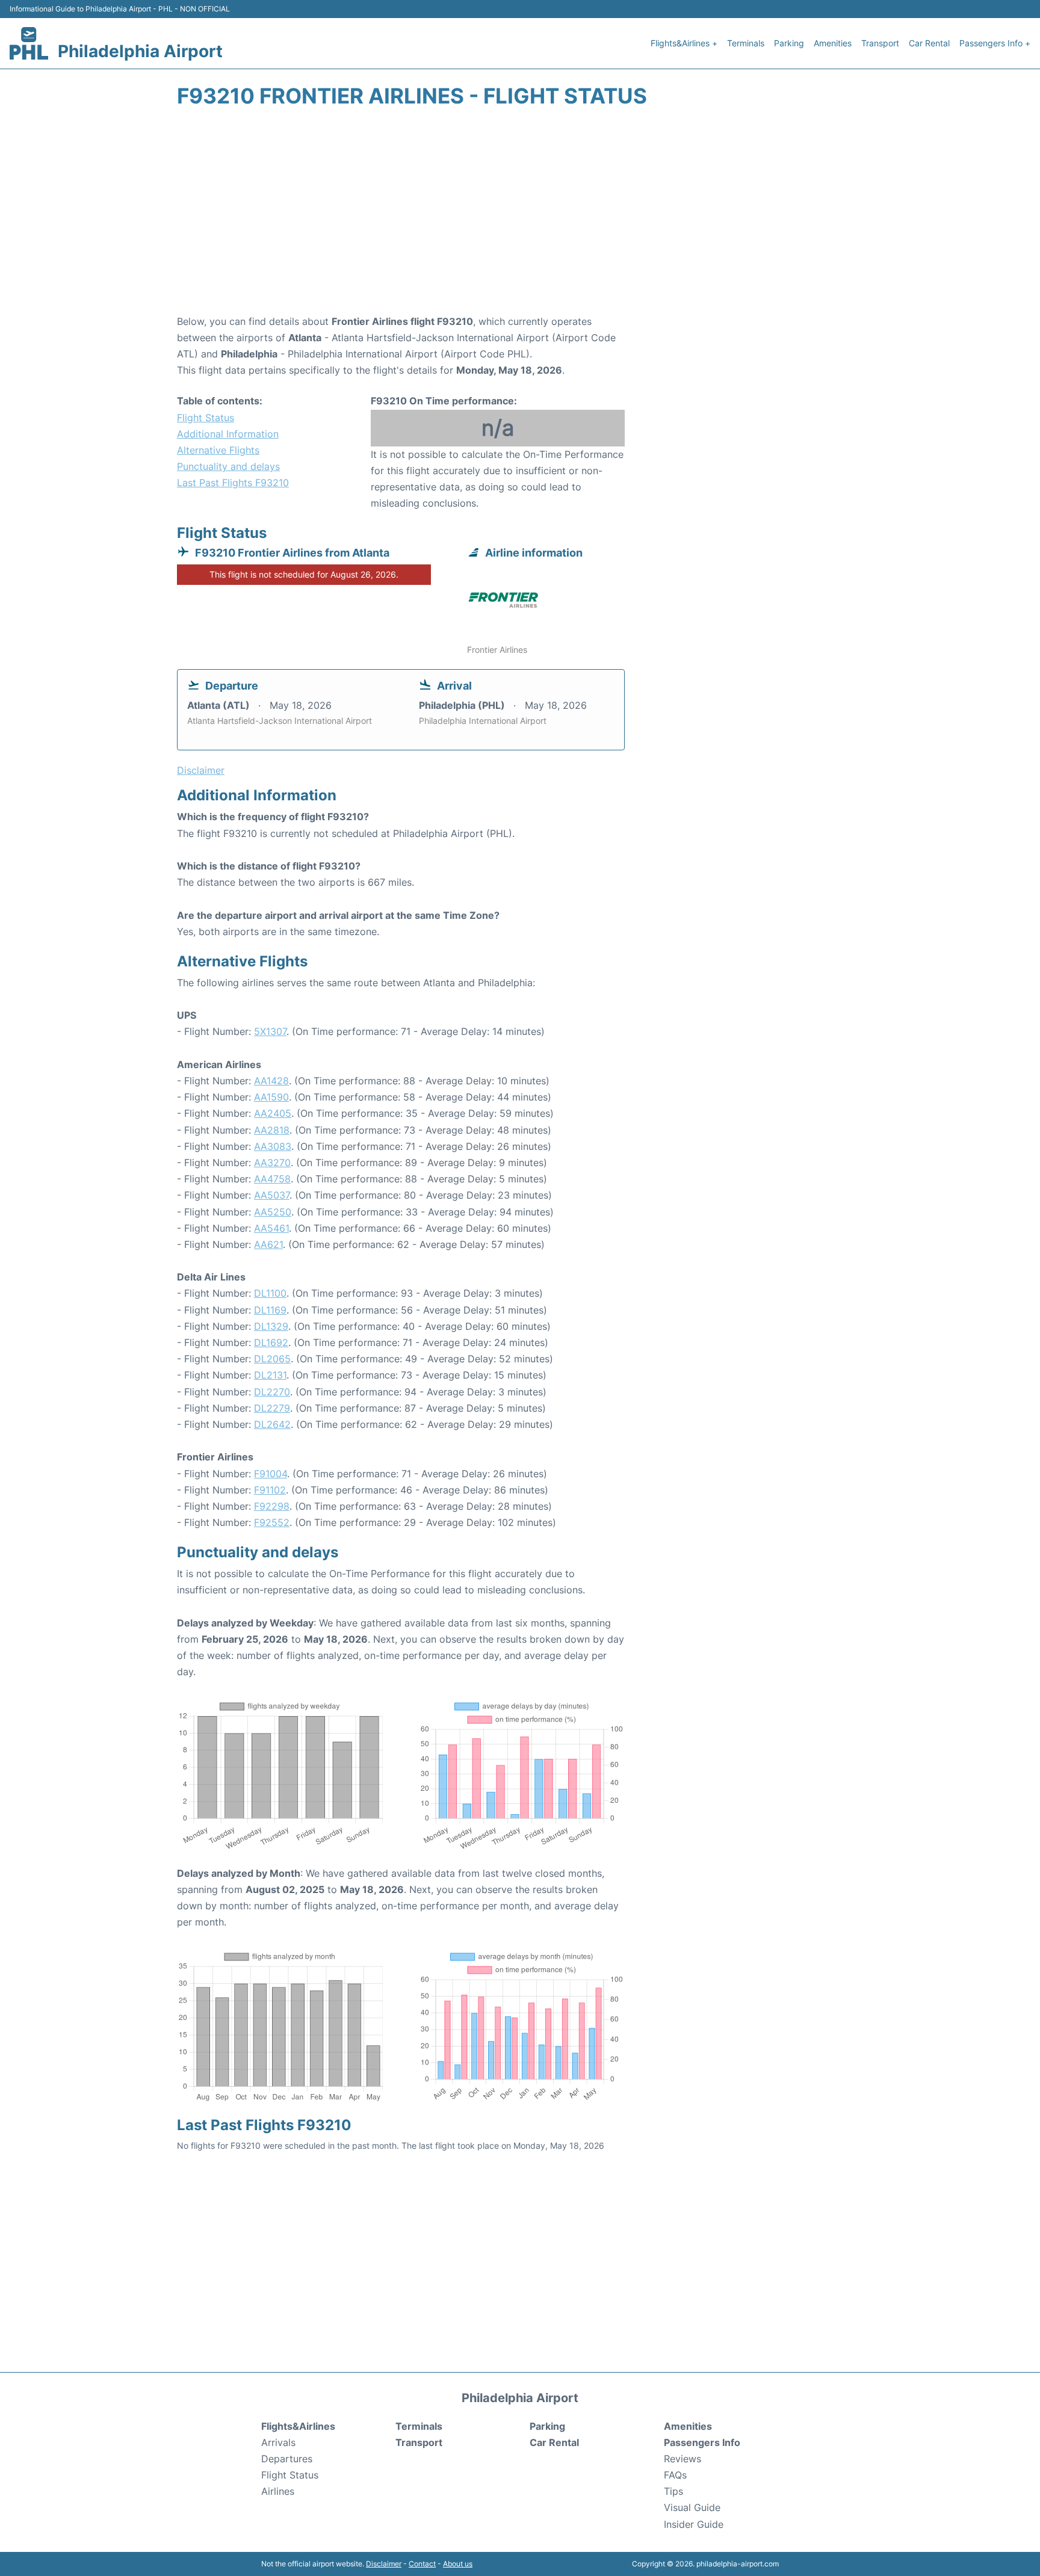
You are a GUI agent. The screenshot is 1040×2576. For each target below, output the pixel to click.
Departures (287, 2459)
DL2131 (270, 1375)
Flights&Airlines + (684, 43)
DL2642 (272, 1424)
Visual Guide (692, 2507)
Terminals (746, 43)
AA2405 (273, 1113)
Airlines (278, 2491)
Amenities (833, 43)
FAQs (675, 2475)
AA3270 (272, 1163)
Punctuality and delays (228, 466)
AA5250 (273, 1212)
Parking (789, 43)
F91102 (270, 1490)
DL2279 (272, 1408)
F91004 (271, 1474)
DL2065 (272, 1359)
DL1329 (271, 1326)
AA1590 (271, 1097)
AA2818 (272, 1130)
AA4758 (272, 1179)
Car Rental (929, 43)
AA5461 (271, 1228)
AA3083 (273, 1146)
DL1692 (271, 1342)
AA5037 (272, 1195)
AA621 (268, 1244)
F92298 (272, 1506)
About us (458, 2564)
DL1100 (270, 1293)
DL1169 (270, 1310)
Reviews (682, 2459)
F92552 (272, 1522)
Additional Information (228, 434)
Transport (880, 43)
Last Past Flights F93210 (233, 483)
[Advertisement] (520, 217)
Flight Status (206, 418)
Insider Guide (694, 2524)
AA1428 (271, 1081)
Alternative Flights (218, 450)
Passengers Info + (995, 43)
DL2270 (272, 1392)
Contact (422, 2564)
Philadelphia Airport (140, 51)
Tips (673, 2491)
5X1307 (270, 1031)
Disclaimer (384, 2564)
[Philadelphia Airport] (29, 43)
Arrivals (278, 2442)
